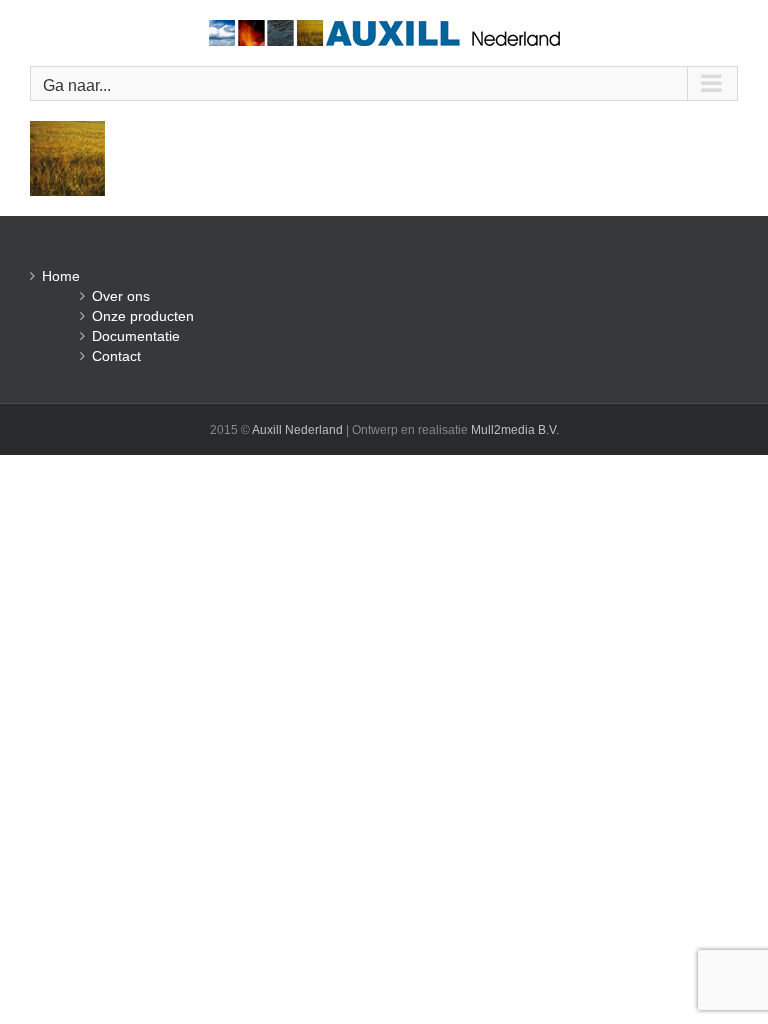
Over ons (121, 296)
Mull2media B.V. (515, 430)
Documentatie (136, 336)
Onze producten (143, 316)
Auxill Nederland (297, 430)
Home (61, 276)
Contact (116, 356)
